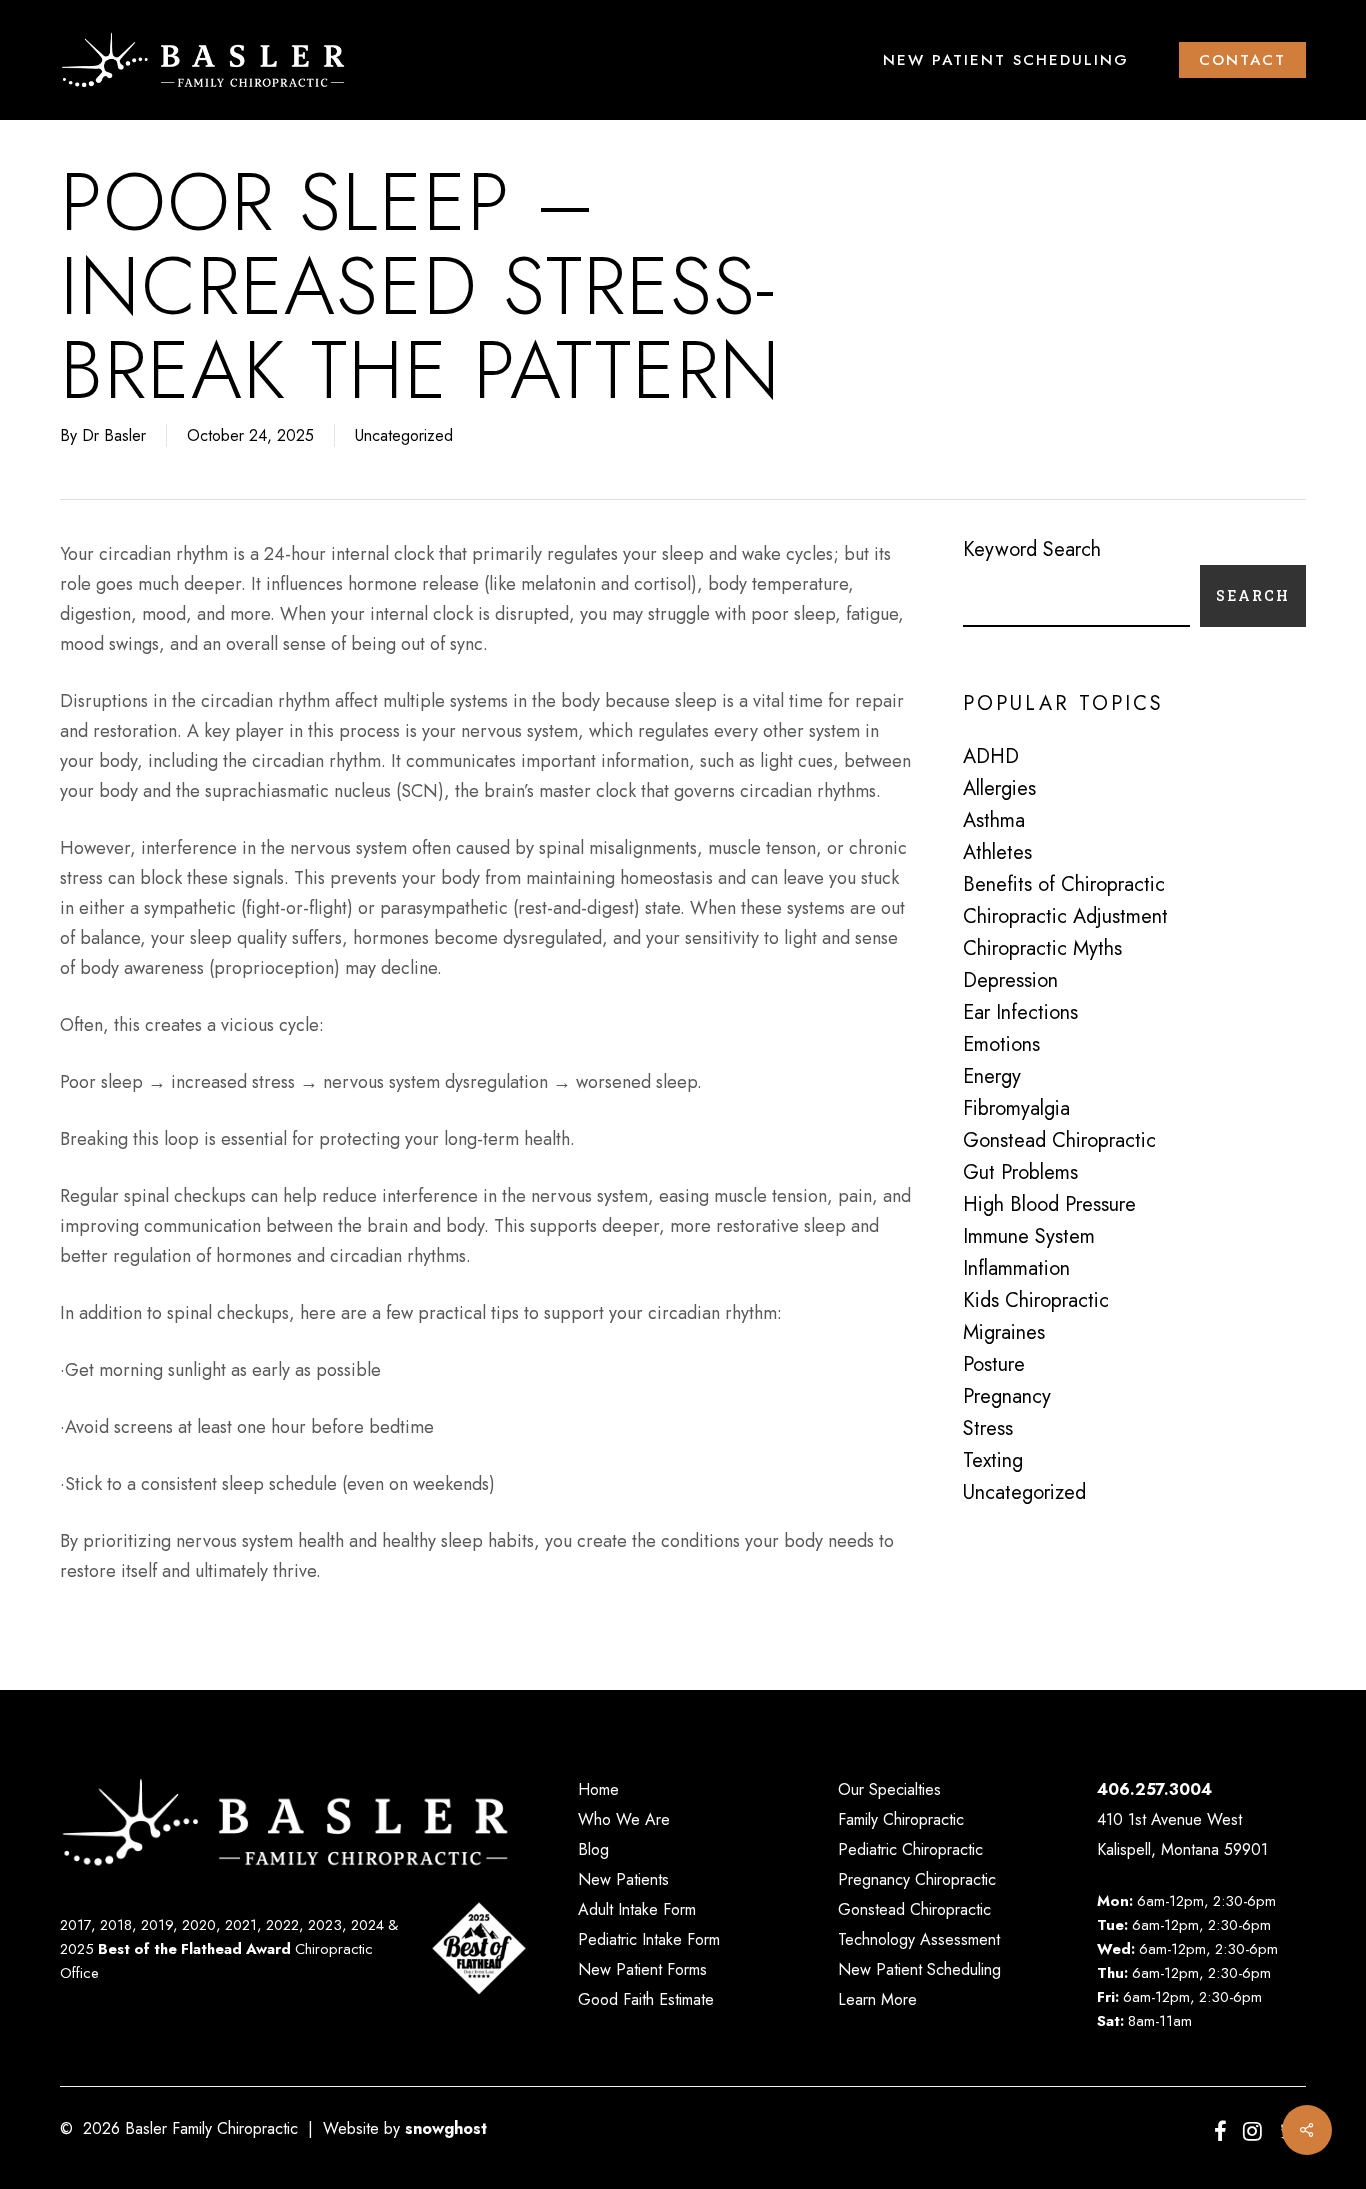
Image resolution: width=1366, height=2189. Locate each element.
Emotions (1001, 1045)
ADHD (991, 757)
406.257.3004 (1154, 1789)
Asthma (994, 821)
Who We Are (624, 1819)
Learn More (877, 1999)
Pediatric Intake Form (649, 1939)
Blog (593, 1849)
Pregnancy (1007, 1397)
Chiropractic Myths (1042, 949)
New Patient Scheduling (919, 1969)
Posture (994, 1365)
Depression (1010, 981)
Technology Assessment (919, 1939)
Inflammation (1016, 1269)
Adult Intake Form (637, 1909)
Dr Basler (114, 435)
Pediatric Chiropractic (910, 1849)
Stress (988, 1429)
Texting (993, 1461)
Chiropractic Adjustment (1065, 917)
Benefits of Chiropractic (1064, 885)
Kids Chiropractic (1036, 1301)
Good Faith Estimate (646, 1999)
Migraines (1004, 1333)
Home (598, 1789)
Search (1253, 595)
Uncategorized (404, 435)
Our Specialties (889, 1789)
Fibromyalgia (1016, 1109)
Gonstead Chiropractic (1059, 1141)
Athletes (997, 853)
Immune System (1029, 1237)
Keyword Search (1032, 549)
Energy (992, 1077)
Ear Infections (1020, 1013)
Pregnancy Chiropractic (917, 1879)
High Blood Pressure (1049, 1205)
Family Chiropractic (901, 1819)
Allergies (999, 789)
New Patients (623, 1879)
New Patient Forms (642, 1969)
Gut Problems (1020, 1173)
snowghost (446, 2128)
